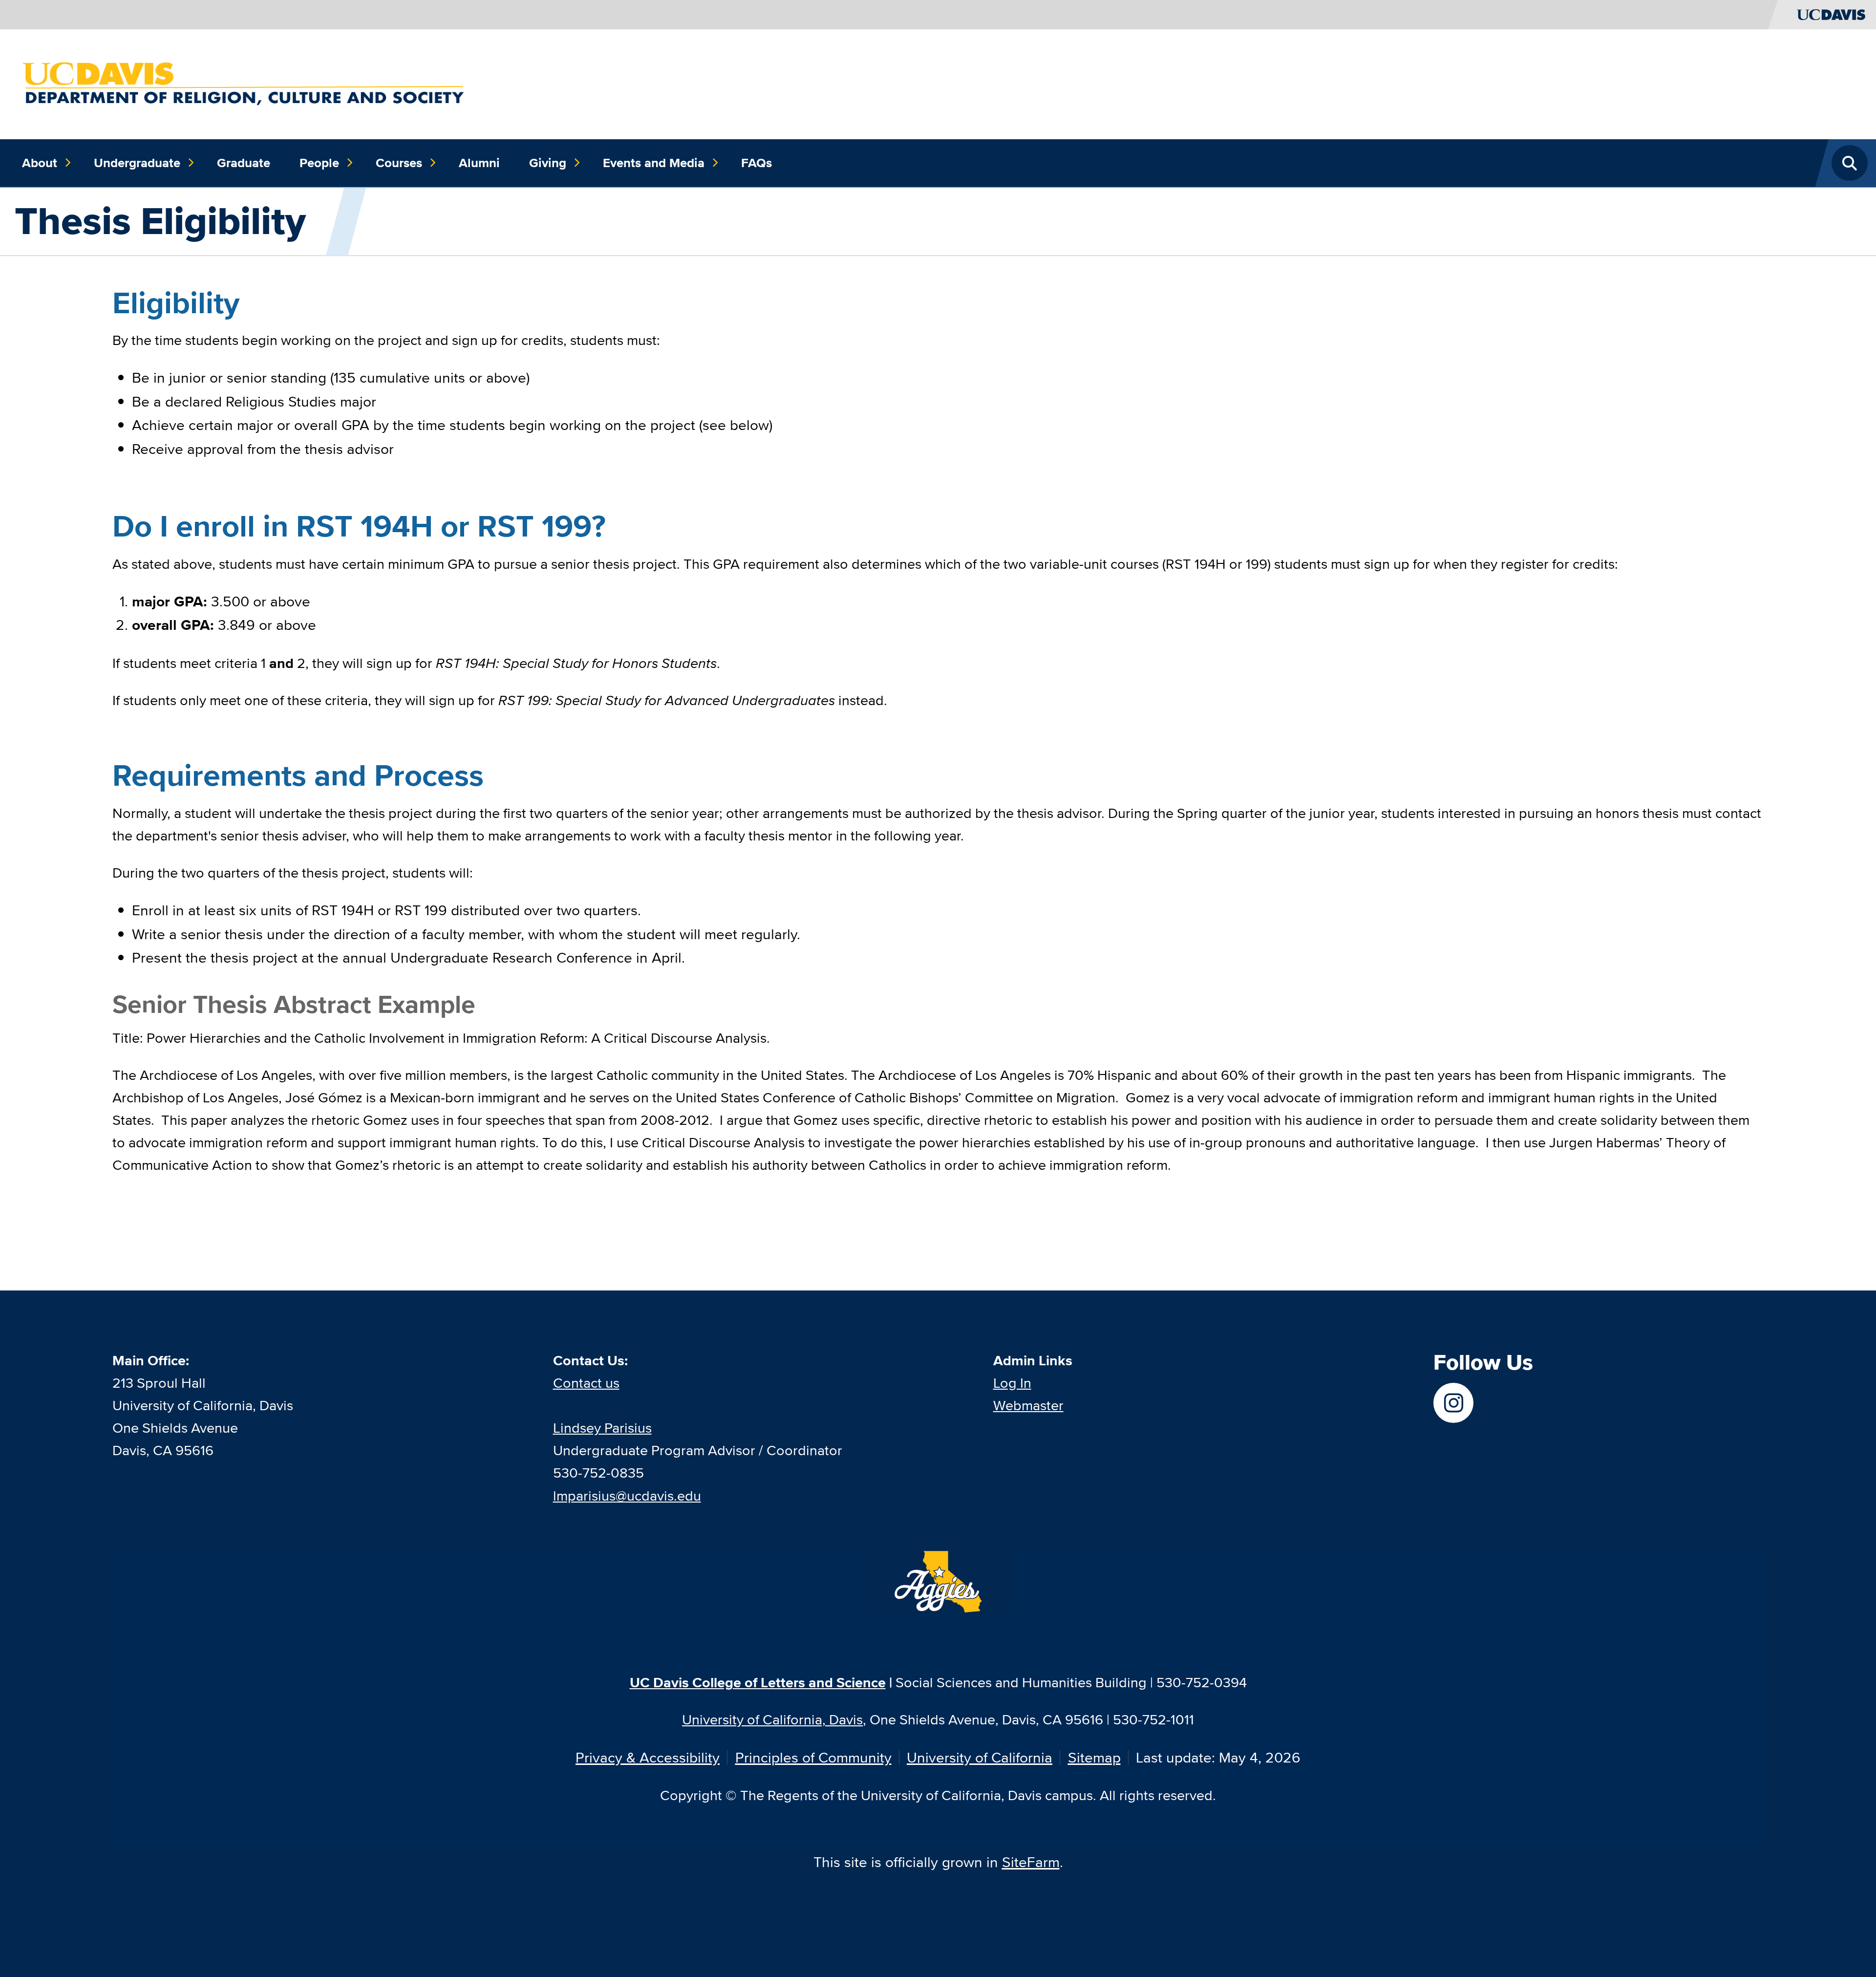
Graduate (244, 163)
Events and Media (654, 163)
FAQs (757, 163)
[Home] (245, 83)
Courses (399, 163)
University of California (980, 1757)
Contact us (586, 1383)
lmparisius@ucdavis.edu (627, 1495)
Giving (548, 163)
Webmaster (1028, 1405)
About (40, 163)
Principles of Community (813, 1757)
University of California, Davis (772, 1719)
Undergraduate (137, 163)
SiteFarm (1031, 1862)
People (319, 163)
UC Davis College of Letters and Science (758, 1682)
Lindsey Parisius (602, 1428)
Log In (1012, 1383)
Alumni (479, 163)
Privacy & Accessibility (648, 1757)
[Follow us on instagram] (1454, 1403)
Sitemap (1094, 1757)
